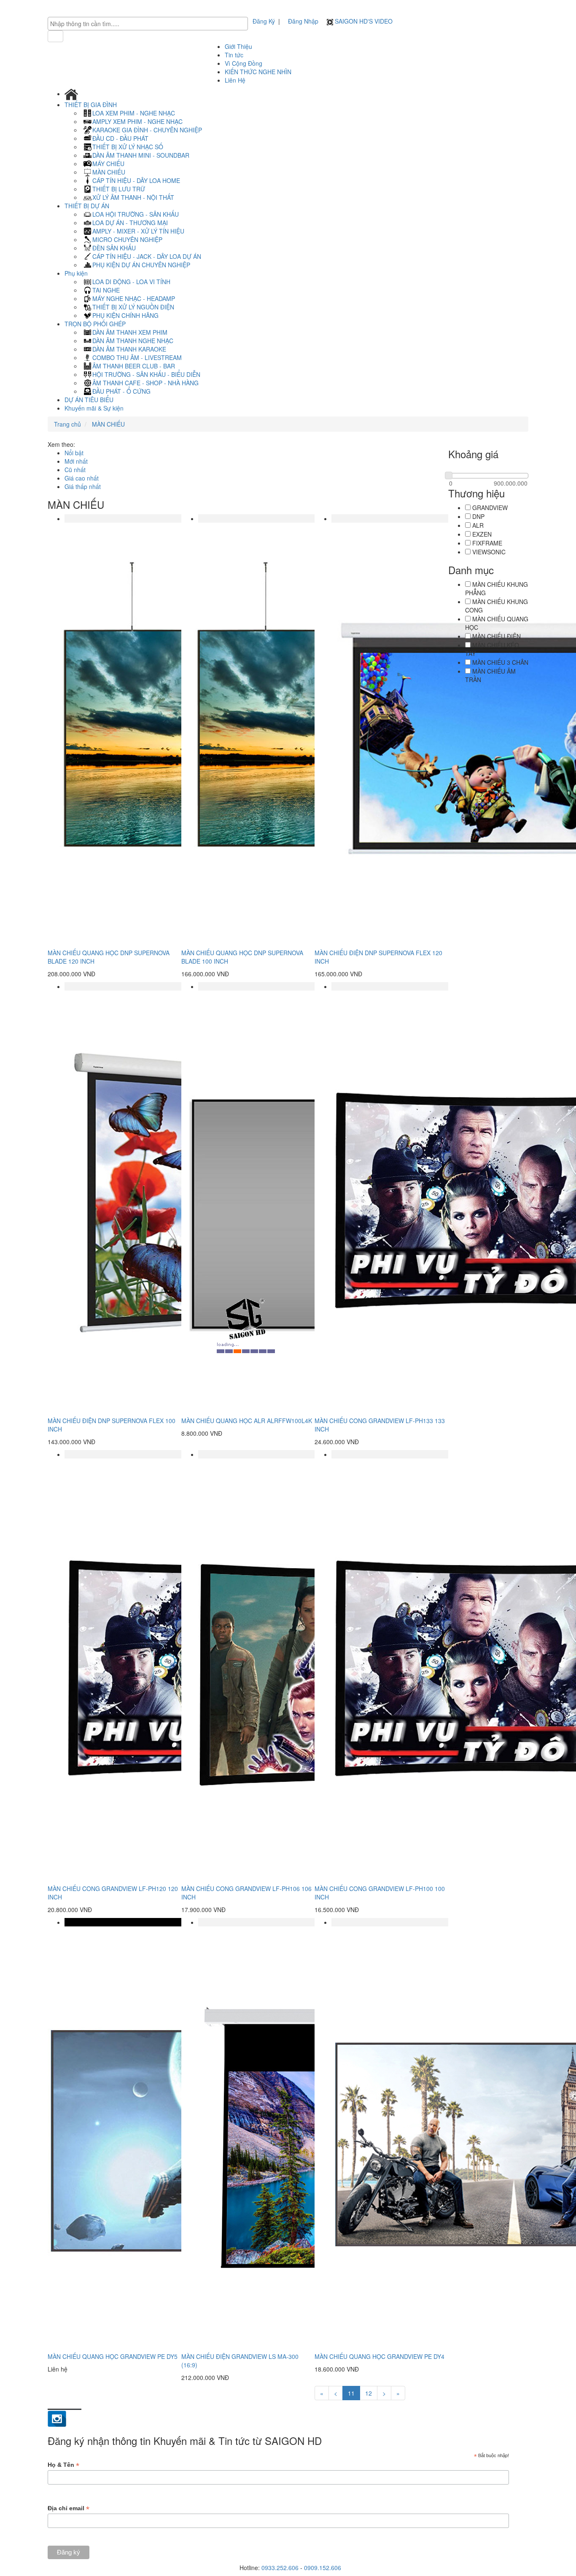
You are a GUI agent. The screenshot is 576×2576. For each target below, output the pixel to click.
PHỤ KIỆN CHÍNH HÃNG (125, 315)
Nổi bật (74, 453)
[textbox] (150, 24)
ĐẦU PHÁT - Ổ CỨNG (121, 391)
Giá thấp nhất (83, 486)
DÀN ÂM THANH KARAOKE (129, 349)
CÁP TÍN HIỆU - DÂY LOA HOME (136, 180)
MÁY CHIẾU (108, 164)
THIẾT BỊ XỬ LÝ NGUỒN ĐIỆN (133, 307)
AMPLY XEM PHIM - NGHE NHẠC (137, 121)
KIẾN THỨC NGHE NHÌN (258, 72)
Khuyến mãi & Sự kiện (94, 408)
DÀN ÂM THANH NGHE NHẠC (133, 341)
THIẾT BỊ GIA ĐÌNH (92, 105)
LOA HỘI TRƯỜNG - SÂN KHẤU (136, 214)
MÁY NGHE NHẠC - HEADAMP (134, 298)
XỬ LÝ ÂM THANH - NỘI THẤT (133, 197)
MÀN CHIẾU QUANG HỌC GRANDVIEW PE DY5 (113, 2356)
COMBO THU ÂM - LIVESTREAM (137, 357)
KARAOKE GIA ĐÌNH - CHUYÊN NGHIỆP (147, 130)
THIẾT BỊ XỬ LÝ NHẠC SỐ (128, 147)
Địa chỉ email (69, 2508)
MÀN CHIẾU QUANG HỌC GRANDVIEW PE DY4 (380, 2356)
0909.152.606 (323, 2568)
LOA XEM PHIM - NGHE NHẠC (134, 113)
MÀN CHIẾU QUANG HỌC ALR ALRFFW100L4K (247, 1421)
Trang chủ (67, 424)
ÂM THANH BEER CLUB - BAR (134, 366)
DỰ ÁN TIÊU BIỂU (89, 400)
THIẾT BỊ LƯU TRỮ (119, 189)
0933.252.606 (280, 2568)
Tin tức (234, 55)
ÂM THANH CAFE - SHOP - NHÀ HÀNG (145, 383)
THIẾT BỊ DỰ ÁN (88, 206)
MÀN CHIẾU (109, 172)
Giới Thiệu (238, 46)
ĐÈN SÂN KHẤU (114, 248)
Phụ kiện (77, 273)
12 (369, 2393)
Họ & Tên (63, 2465)
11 (351, 2393)
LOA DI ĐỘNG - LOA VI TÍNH (131, 282)
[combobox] (148, 24)
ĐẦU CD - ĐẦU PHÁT (120, 138)
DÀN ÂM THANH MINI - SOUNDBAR (141, 155)
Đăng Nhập (303, 21)
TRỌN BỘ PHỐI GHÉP (96, 324)
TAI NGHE (106, 290)
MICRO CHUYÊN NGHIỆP (127, 239)
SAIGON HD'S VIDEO (363, 21)
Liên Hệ (235, 80)
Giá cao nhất (82, 478)
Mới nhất (76, 461)
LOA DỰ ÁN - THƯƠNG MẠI (130, 223)
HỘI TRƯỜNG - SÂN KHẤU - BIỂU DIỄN (146, 374)
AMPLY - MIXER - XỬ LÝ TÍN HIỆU (138, 231)
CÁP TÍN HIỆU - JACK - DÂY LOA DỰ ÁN (147, 256)
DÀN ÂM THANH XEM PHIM (130, 332)
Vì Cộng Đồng (244, 63)
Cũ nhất (75, 470)
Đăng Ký (264, 21)
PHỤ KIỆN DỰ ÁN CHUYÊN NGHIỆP (141, 265)
